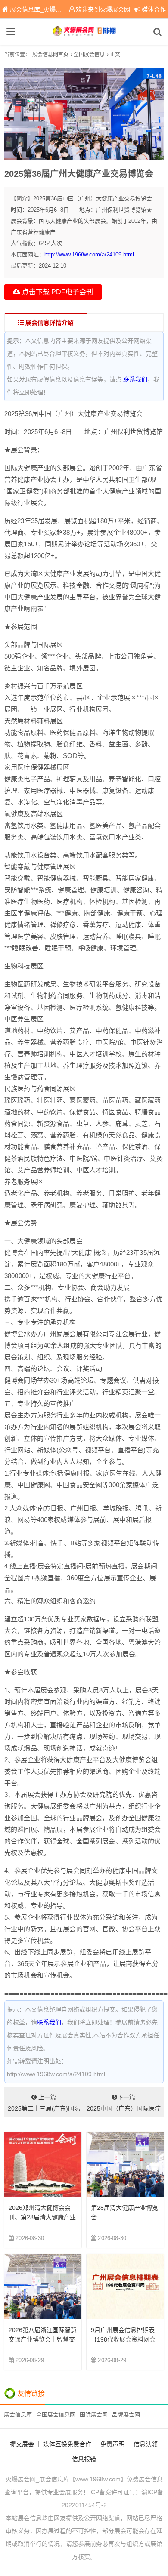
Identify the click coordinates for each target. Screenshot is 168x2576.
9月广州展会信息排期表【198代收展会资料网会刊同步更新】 (123, 2339)
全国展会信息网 (56, 2414)
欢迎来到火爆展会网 (103, 9)
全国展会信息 (89, 55)
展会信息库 (18, 2414)
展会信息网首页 (50, 55)
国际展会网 (94, 2414)
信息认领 (146, 2444)
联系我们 (135, 379)
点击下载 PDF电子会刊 (57, 292)
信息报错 (84, 2459)
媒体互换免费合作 (67, 2444)
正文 (115, 55)
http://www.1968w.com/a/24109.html (89, 254)
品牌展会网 (126, 2414)
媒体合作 (154, 9)
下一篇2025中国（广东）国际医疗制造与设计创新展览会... (124, 2105)
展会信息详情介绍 (49, 323)
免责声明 (112, 2444)
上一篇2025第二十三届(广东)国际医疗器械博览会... (44, 2105)
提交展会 (22, 2444)
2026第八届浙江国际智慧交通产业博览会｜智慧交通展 (43, 2339)
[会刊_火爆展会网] (84, 32)
